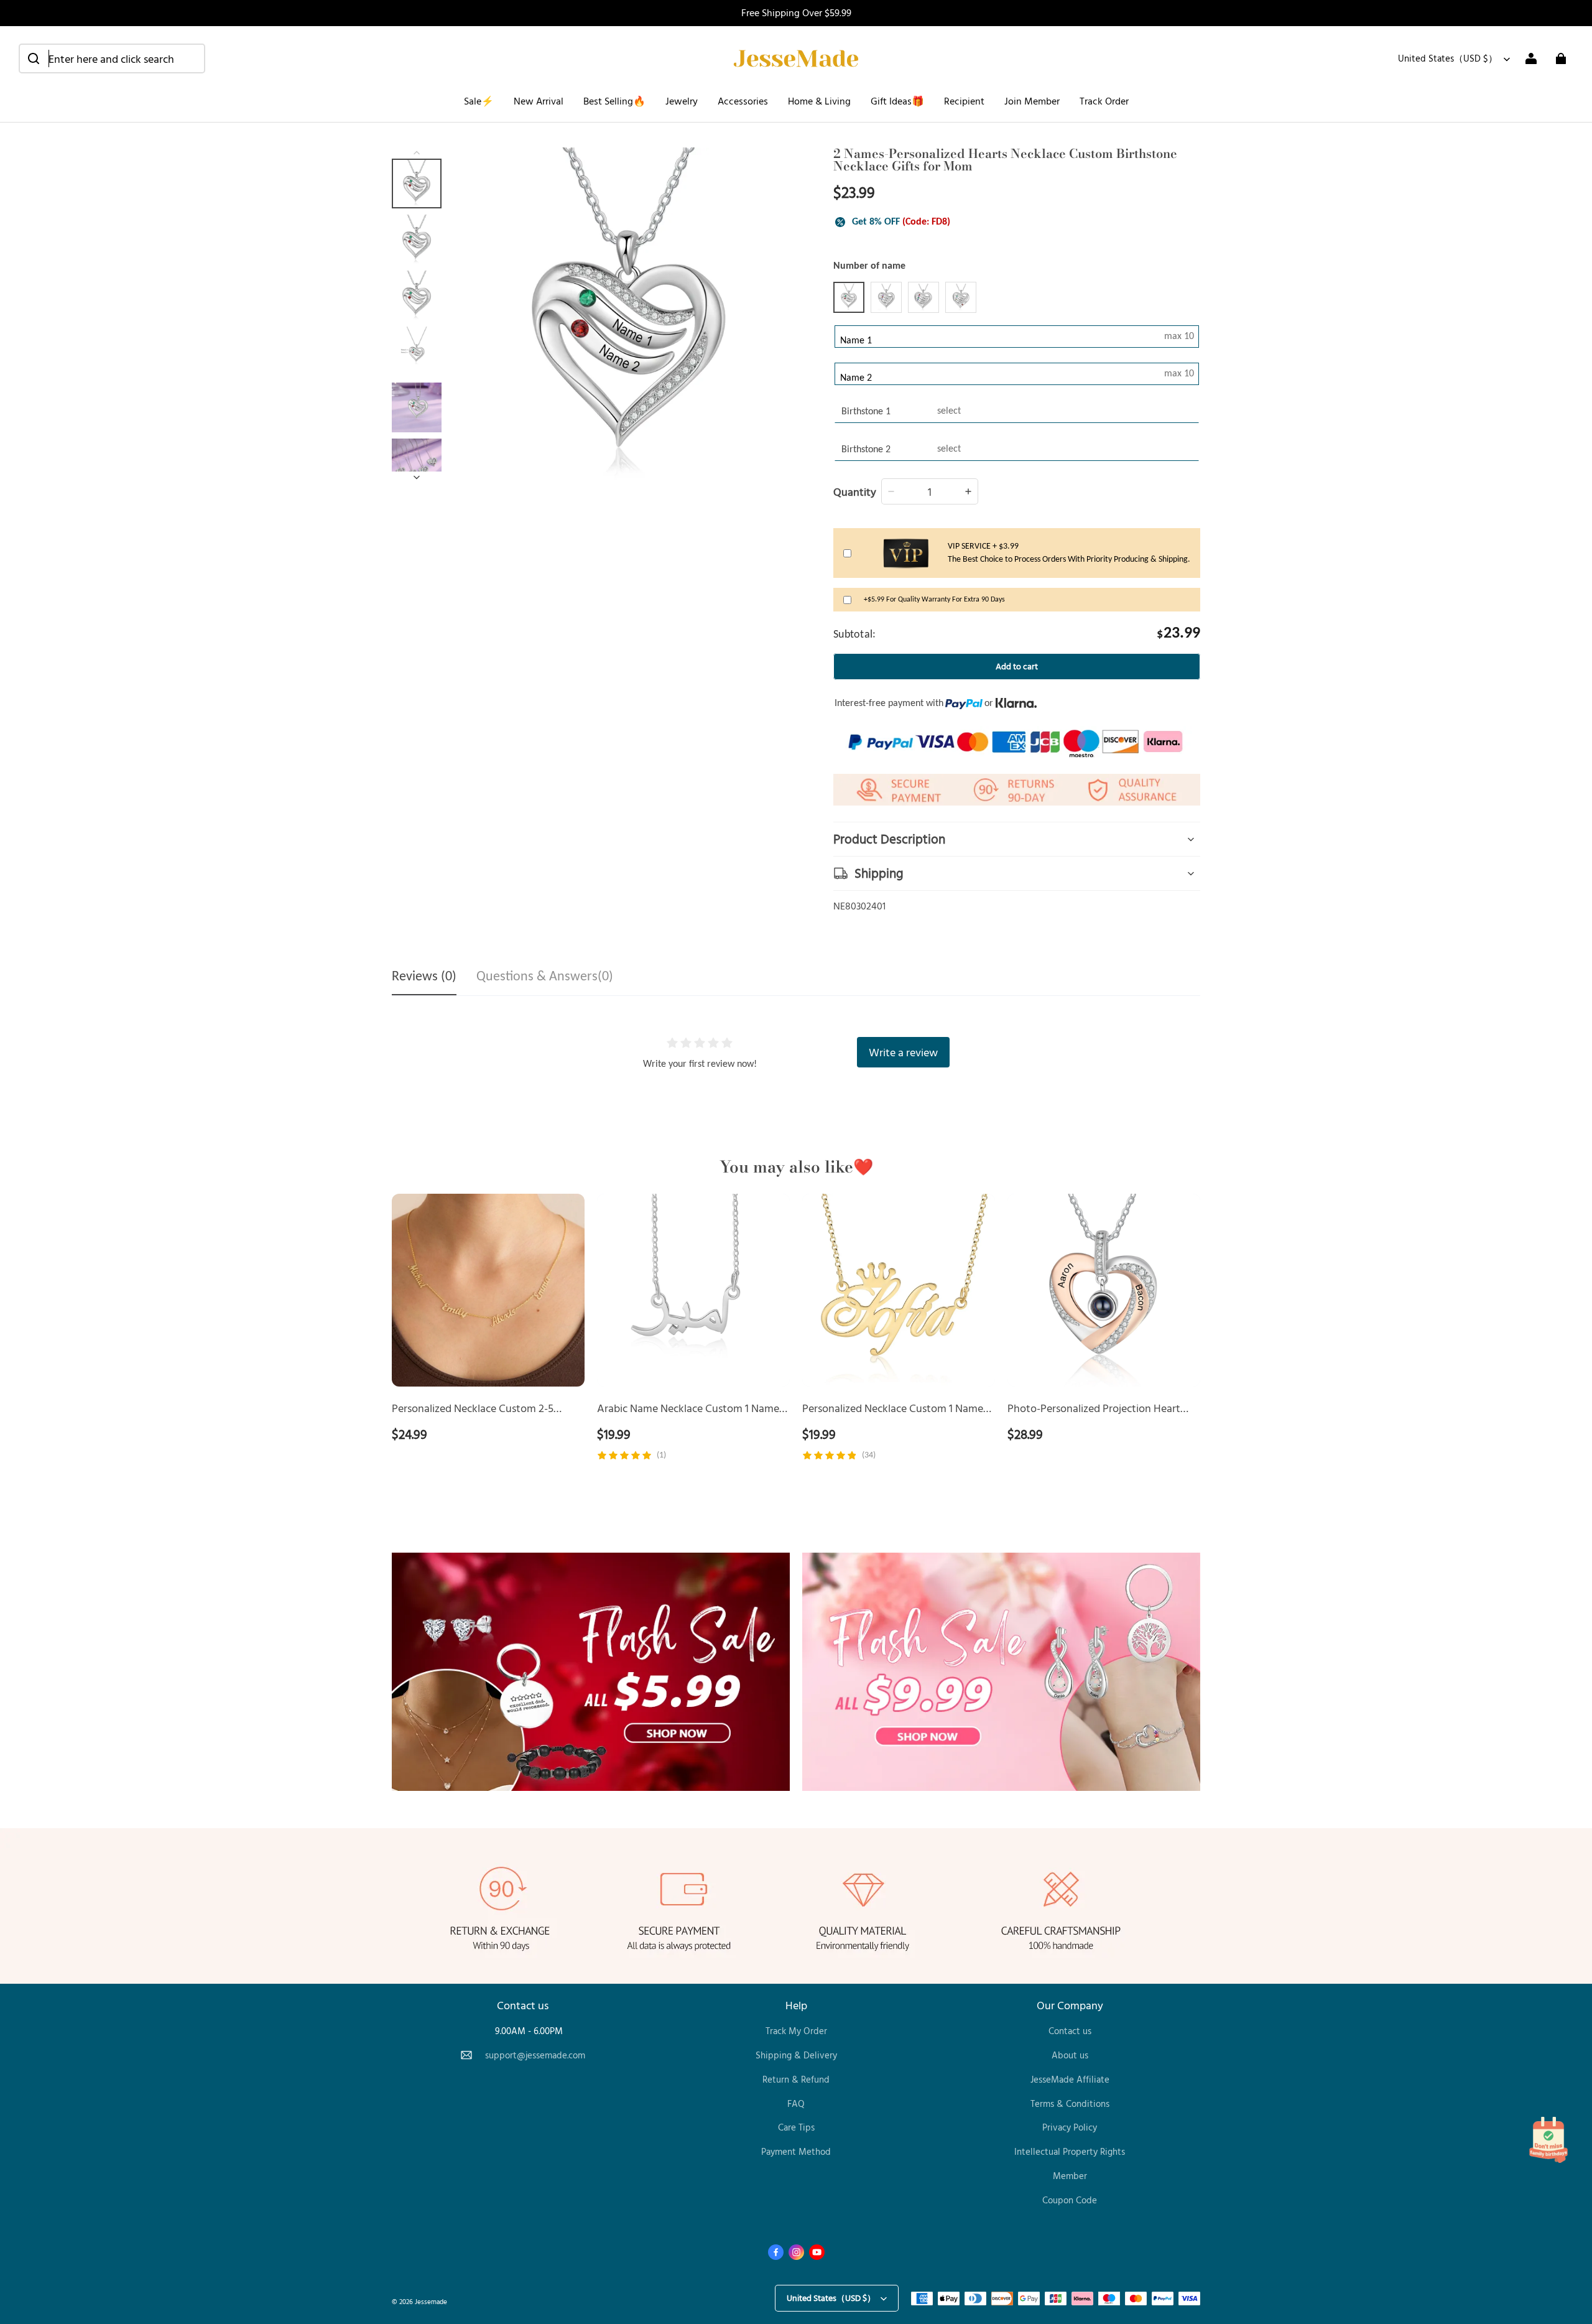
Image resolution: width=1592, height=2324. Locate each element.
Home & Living (819, 101)
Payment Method (796, 2151)
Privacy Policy (1070, 2127)
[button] (112, 58)
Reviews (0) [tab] (424, 977)
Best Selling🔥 (614, 101)
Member (1070, 2176)
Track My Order (796, 2031)
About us (1070, 2055)
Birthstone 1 (866, 412)
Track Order (1104, 101)
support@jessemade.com (535, 2055)
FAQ (796, 2103)
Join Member (1032, 101)
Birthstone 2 (866, 450)
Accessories (743, 101)
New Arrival (539, 101)
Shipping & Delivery (796, 2055)
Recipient (964, 101)
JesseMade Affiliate (1070, 2079)
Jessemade (431, 2301)
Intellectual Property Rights (1070, 2151)
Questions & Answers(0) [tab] (545, 977)
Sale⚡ (479, 101)
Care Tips (796, 2127)
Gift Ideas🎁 (897, 101)
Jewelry (682, 101)
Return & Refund (796, 2079)
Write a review (903, 1052)
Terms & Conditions (1070, 2103)
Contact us (1070, 2031)
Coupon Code (1070, 2200)
